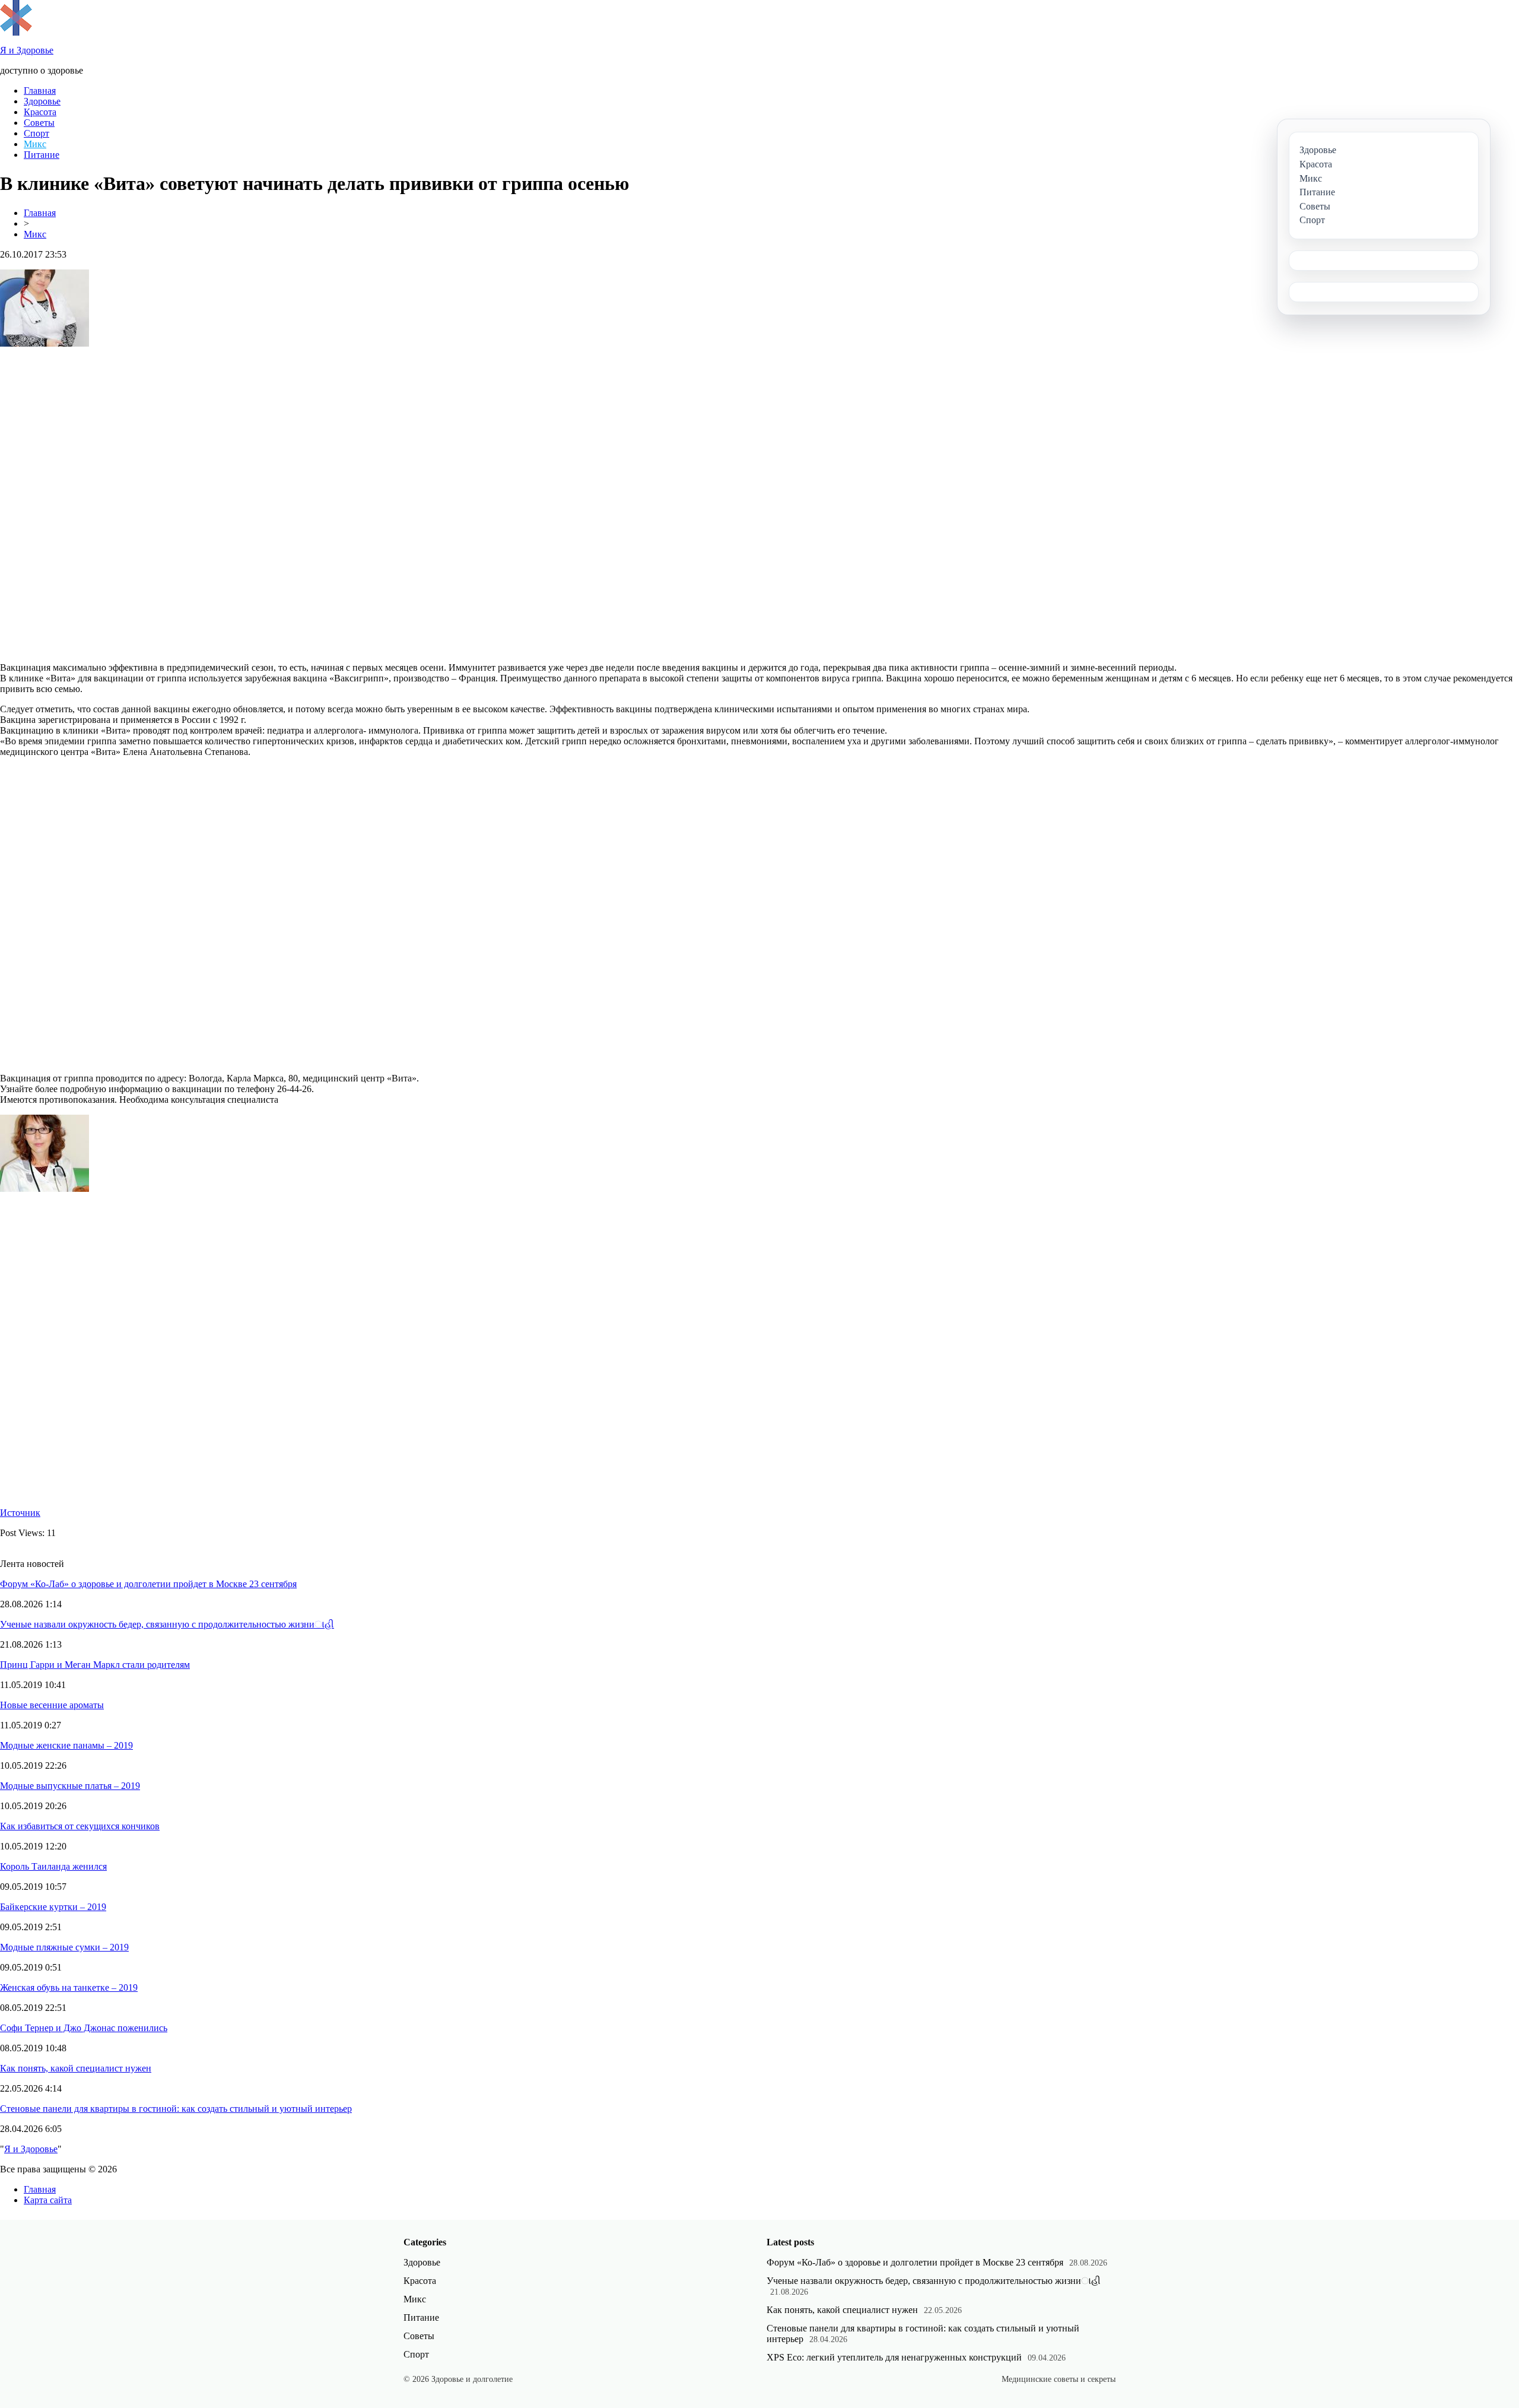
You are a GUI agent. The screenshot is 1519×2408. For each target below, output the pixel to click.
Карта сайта (48, 2200)
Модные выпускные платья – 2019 (70, 1786)
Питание (42, 155)
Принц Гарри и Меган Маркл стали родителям (95, 1665)
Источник (20, 1513)
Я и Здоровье (31, 2149)
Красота (40, 112)
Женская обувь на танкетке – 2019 (69, 1987)
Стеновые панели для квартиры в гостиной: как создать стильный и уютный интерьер (176, 2109)
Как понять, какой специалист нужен (76, 2068)
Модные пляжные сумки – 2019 (64, 1947)
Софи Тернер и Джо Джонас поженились (84, 2028)
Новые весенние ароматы (52, 1705)
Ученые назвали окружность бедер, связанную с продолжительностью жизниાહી (167, 1624)
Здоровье (42, 101)
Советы (39, 123)
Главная (40, 91)
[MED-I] (16, 32)
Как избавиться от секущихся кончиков (80, 1826)
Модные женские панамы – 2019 (66, 1745)
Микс (35, 144)
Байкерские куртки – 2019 (53, 1907)
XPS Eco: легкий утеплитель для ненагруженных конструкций (894, 2357)
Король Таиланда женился (53, 1866)
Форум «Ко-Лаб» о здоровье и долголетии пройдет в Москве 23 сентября (148, 1584)
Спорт (36, 133)
